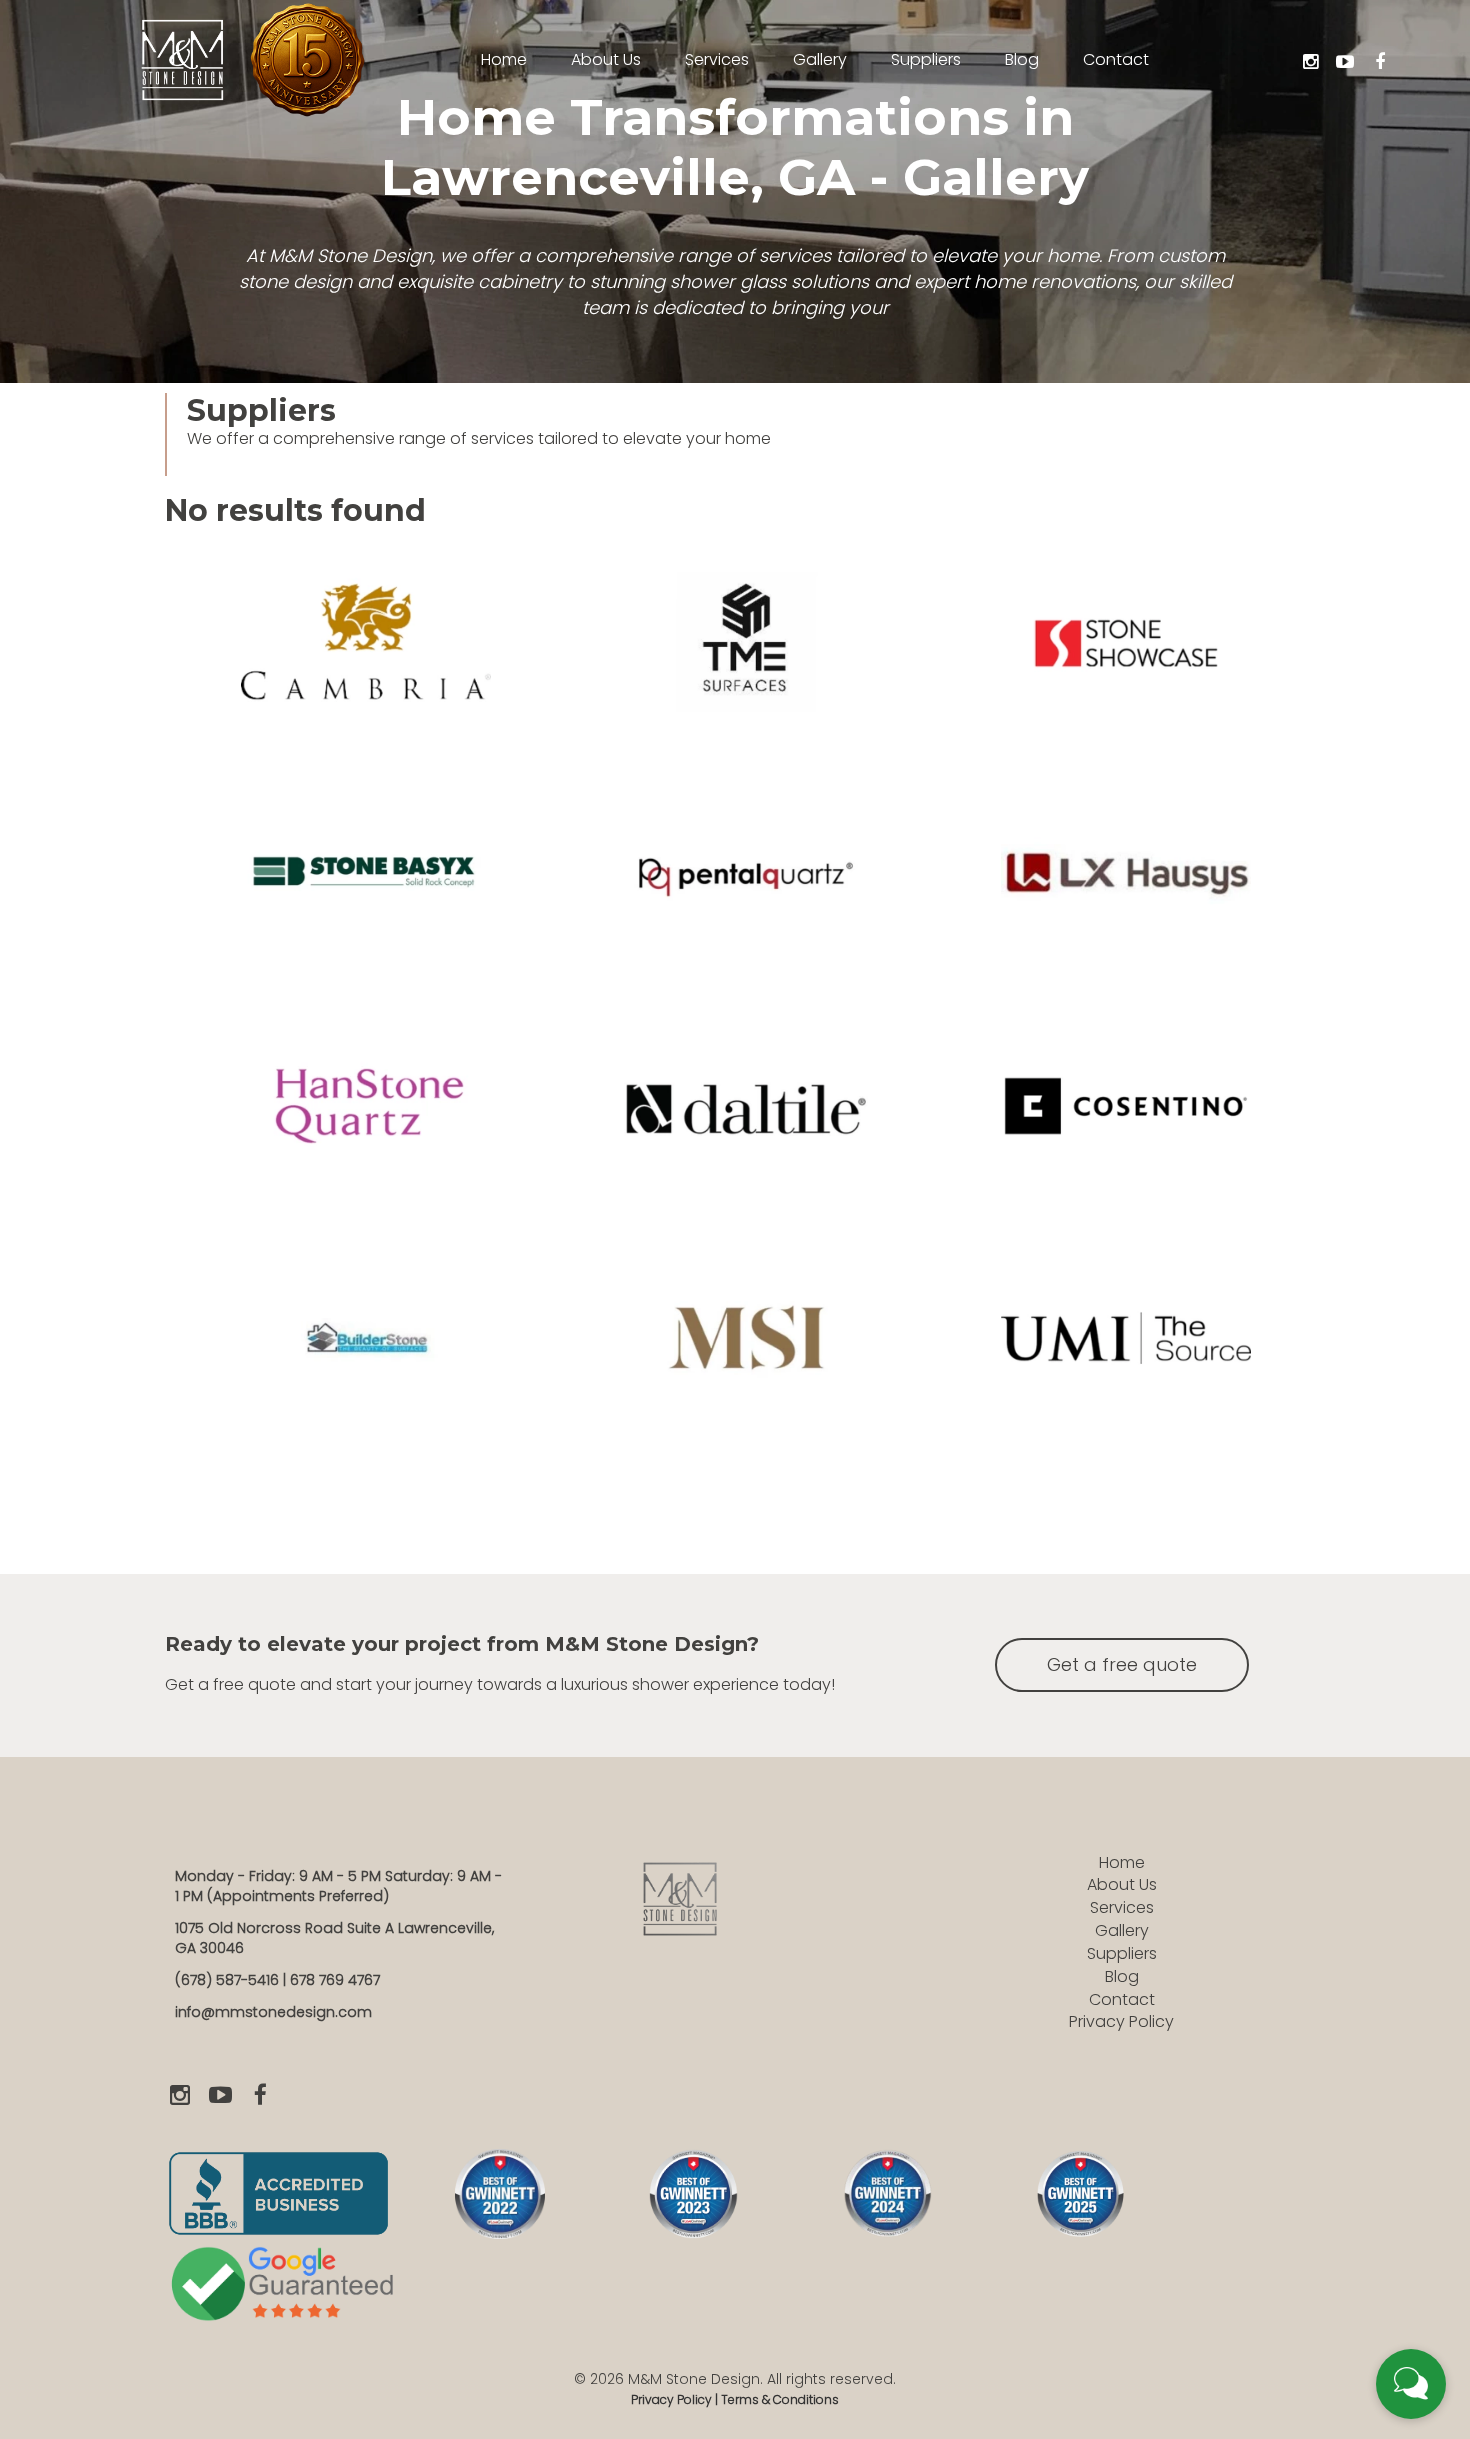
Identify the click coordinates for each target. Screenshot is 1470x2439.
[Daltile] (750, 1118)
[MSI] (750, 1350)
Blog (1122, 1976)
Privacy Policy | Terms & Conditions (735, 2399)
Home (1122, 1862)
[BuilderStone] (370, 1350)
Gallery (1122, 1930)
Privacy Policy (1121, 2021)
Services (1122, 1907)
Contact (1122, 1999)
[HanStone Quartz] (370, 1118)
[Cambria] (370, 654)
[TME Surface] (750, 654)
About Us (1122, 1884)
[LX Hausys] (1130, 886)
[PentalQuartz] (750, 886)
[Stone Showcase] (1130, 654)
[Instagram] (1310, 62)
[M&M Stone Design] (182, 57)
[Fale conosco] (1411, 2384)
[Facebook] (1380, 62)
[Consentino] (1130, 1118)
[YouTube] (1345, 62)
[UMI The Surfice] (1130, 1350)
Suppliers (1122, 1953)
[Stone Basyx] (370, 886)
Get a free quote (1122, 1664)
